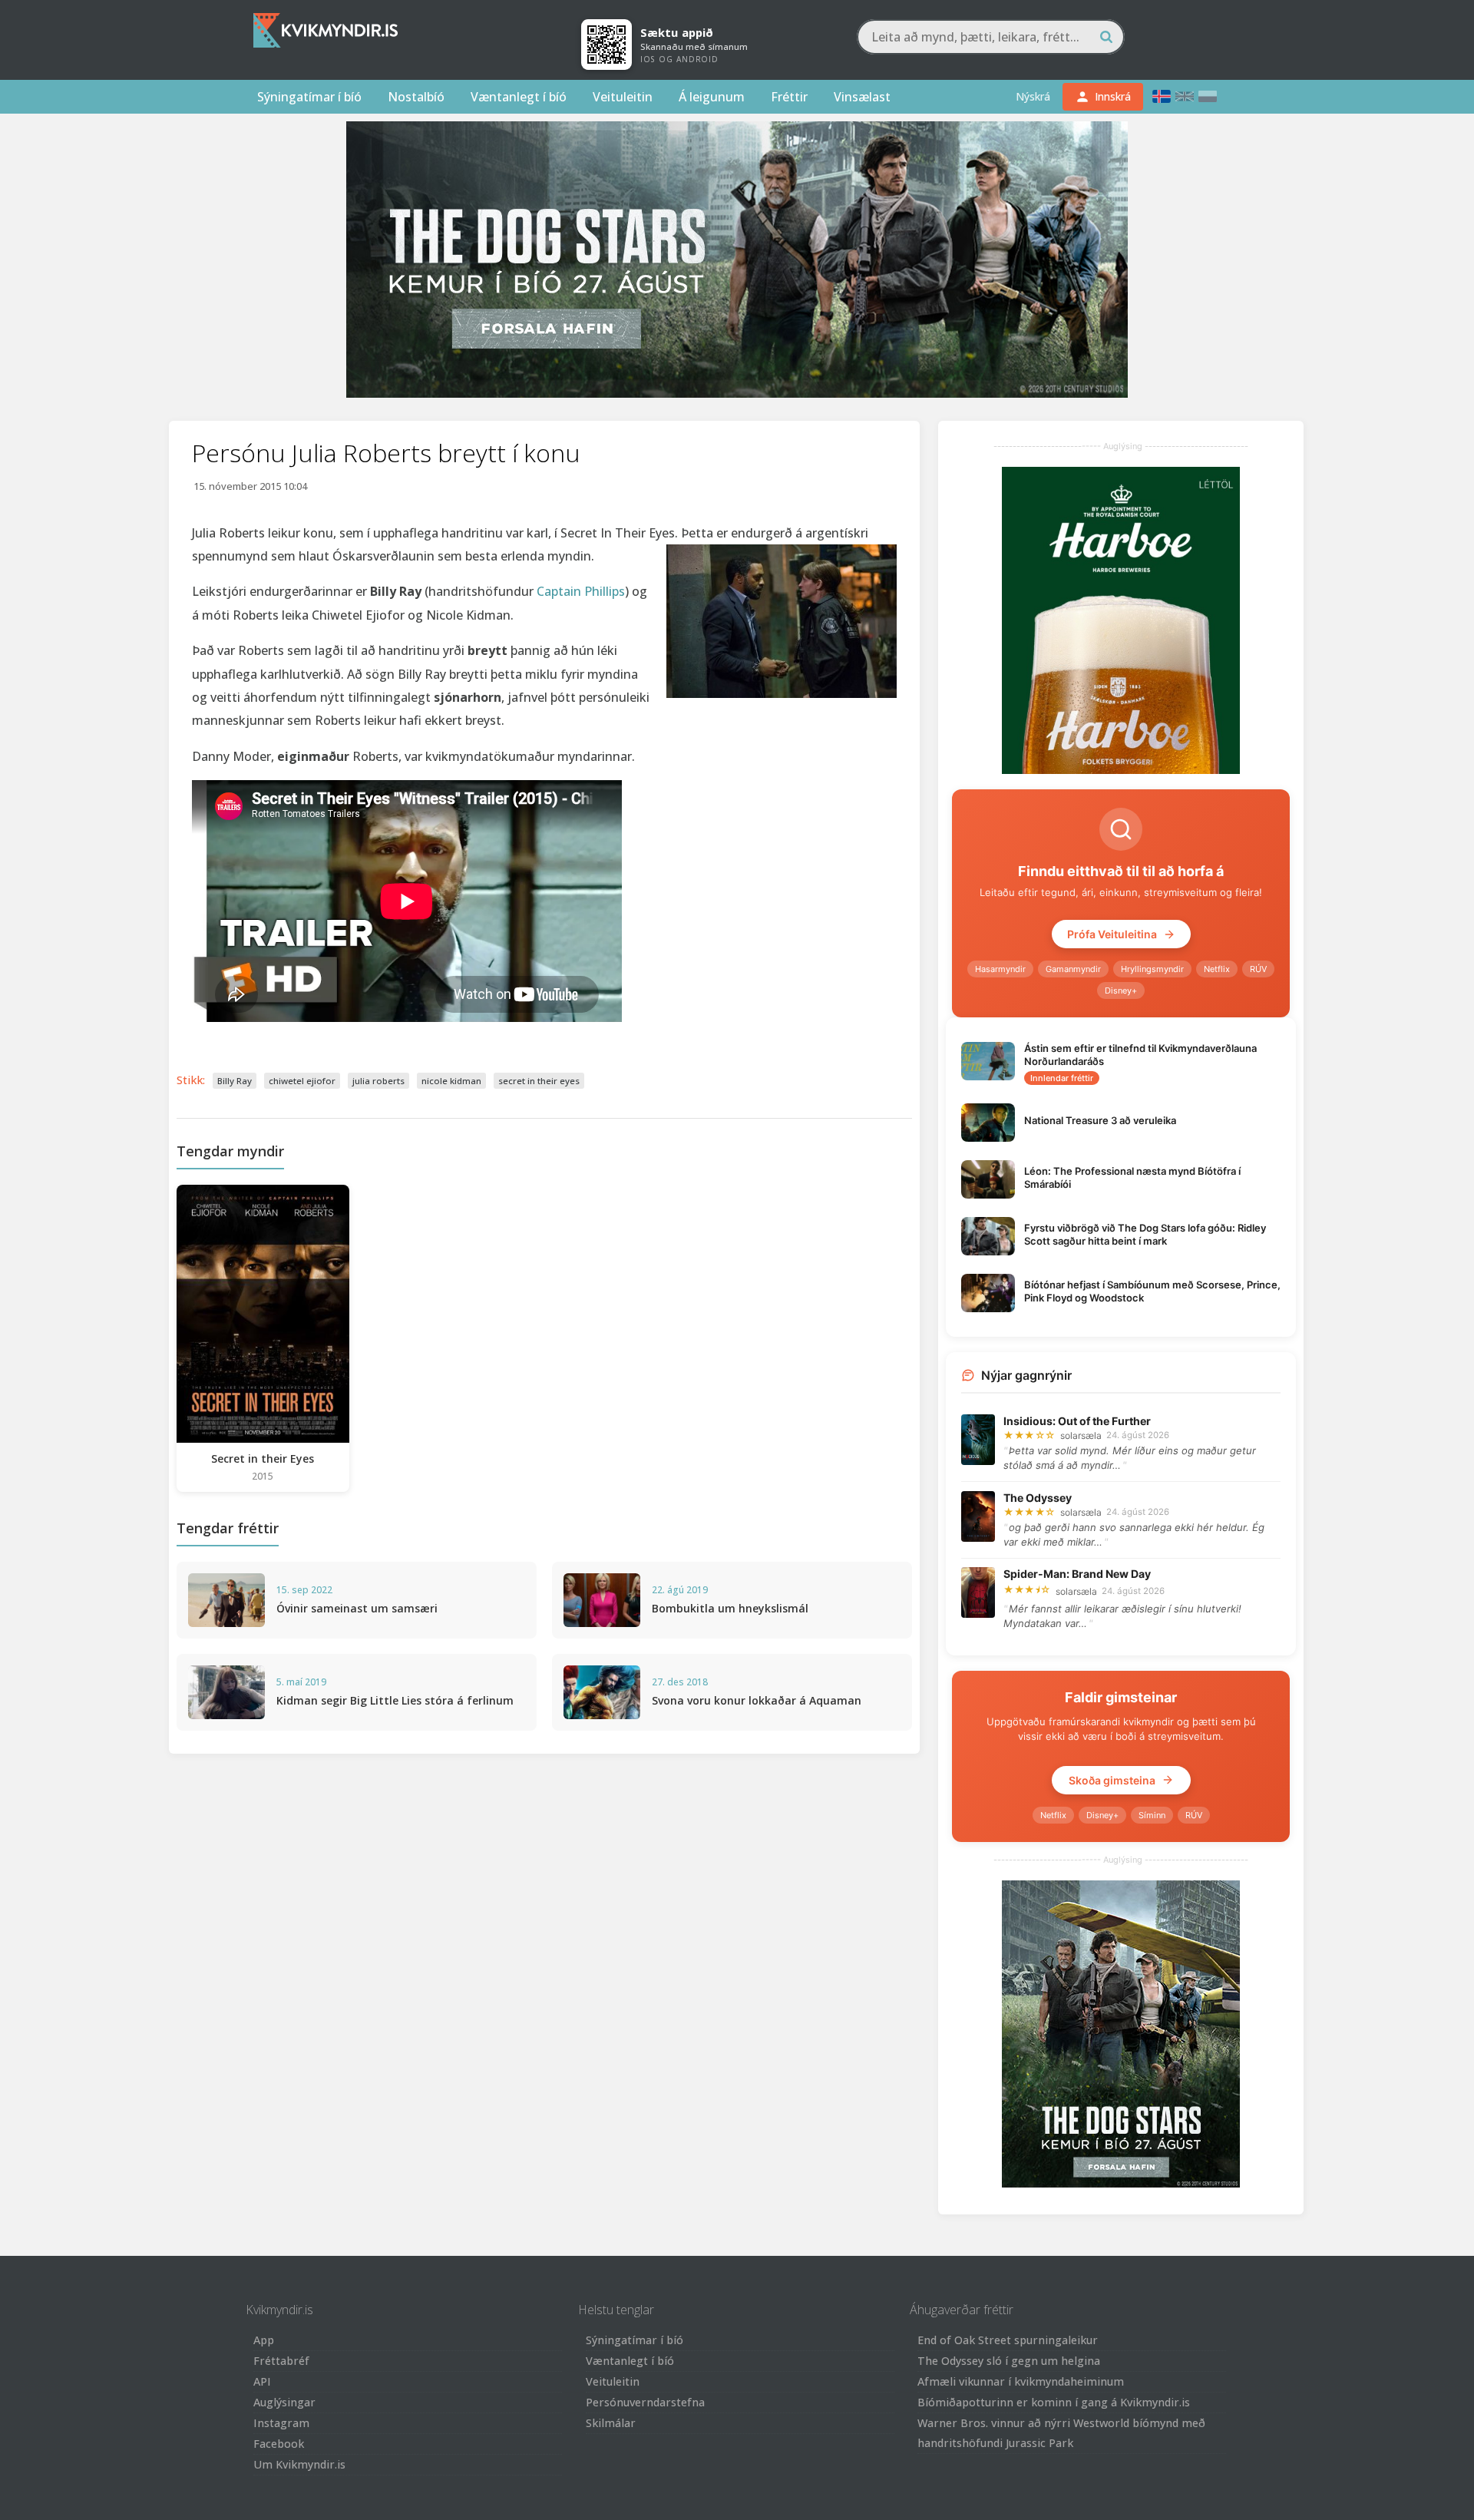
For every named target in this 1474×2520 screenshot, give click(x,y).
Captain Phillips (581, 591)
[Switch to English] (1185, 96)
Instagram (281, 2423)
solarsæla (1081, 1435)
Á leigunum (712, 97)
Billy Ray (235, 1081)
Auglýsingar (284, 2402)
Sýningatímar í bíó (309, 97)
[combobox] (991, 37)
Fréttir (789, 97)
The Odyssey (1038, 1498)
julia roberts (378, 1081)
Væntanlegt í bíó (519, 97)
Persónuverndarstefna (645, 2402)
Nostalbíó (416, 97)
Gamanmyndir (1073, 969)
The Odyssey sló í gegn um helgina (1009, 2361)
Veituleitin (623, 97)
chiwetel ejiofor (302, 1081)
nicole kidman (451, 1081)
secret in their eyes (539, 1081)
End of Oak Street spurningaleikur (1008, 2340)
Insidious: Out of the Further (1077, 1421)
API (262, 2381)
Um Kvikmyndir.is (299, 2464)
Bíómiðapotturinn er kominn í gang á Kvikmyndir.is (1054, 2402)
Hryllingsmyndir (1152, 969)
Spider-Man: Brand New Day (1077, 1574)
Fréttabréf (281, 2361)
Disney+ (1121, 990)
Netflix (1217, 969)
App (264, 2340)
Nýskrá (1033, 96)
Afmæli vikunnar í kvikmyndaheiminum (1021, 2381)
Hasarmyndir (1000, 969)
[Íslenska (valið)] (1162, 96)
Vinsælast (862, 97)
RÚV (1258, 969)
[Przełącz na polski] (1208, 96)
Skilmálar (611, 2423)
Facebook (279, 2444)
